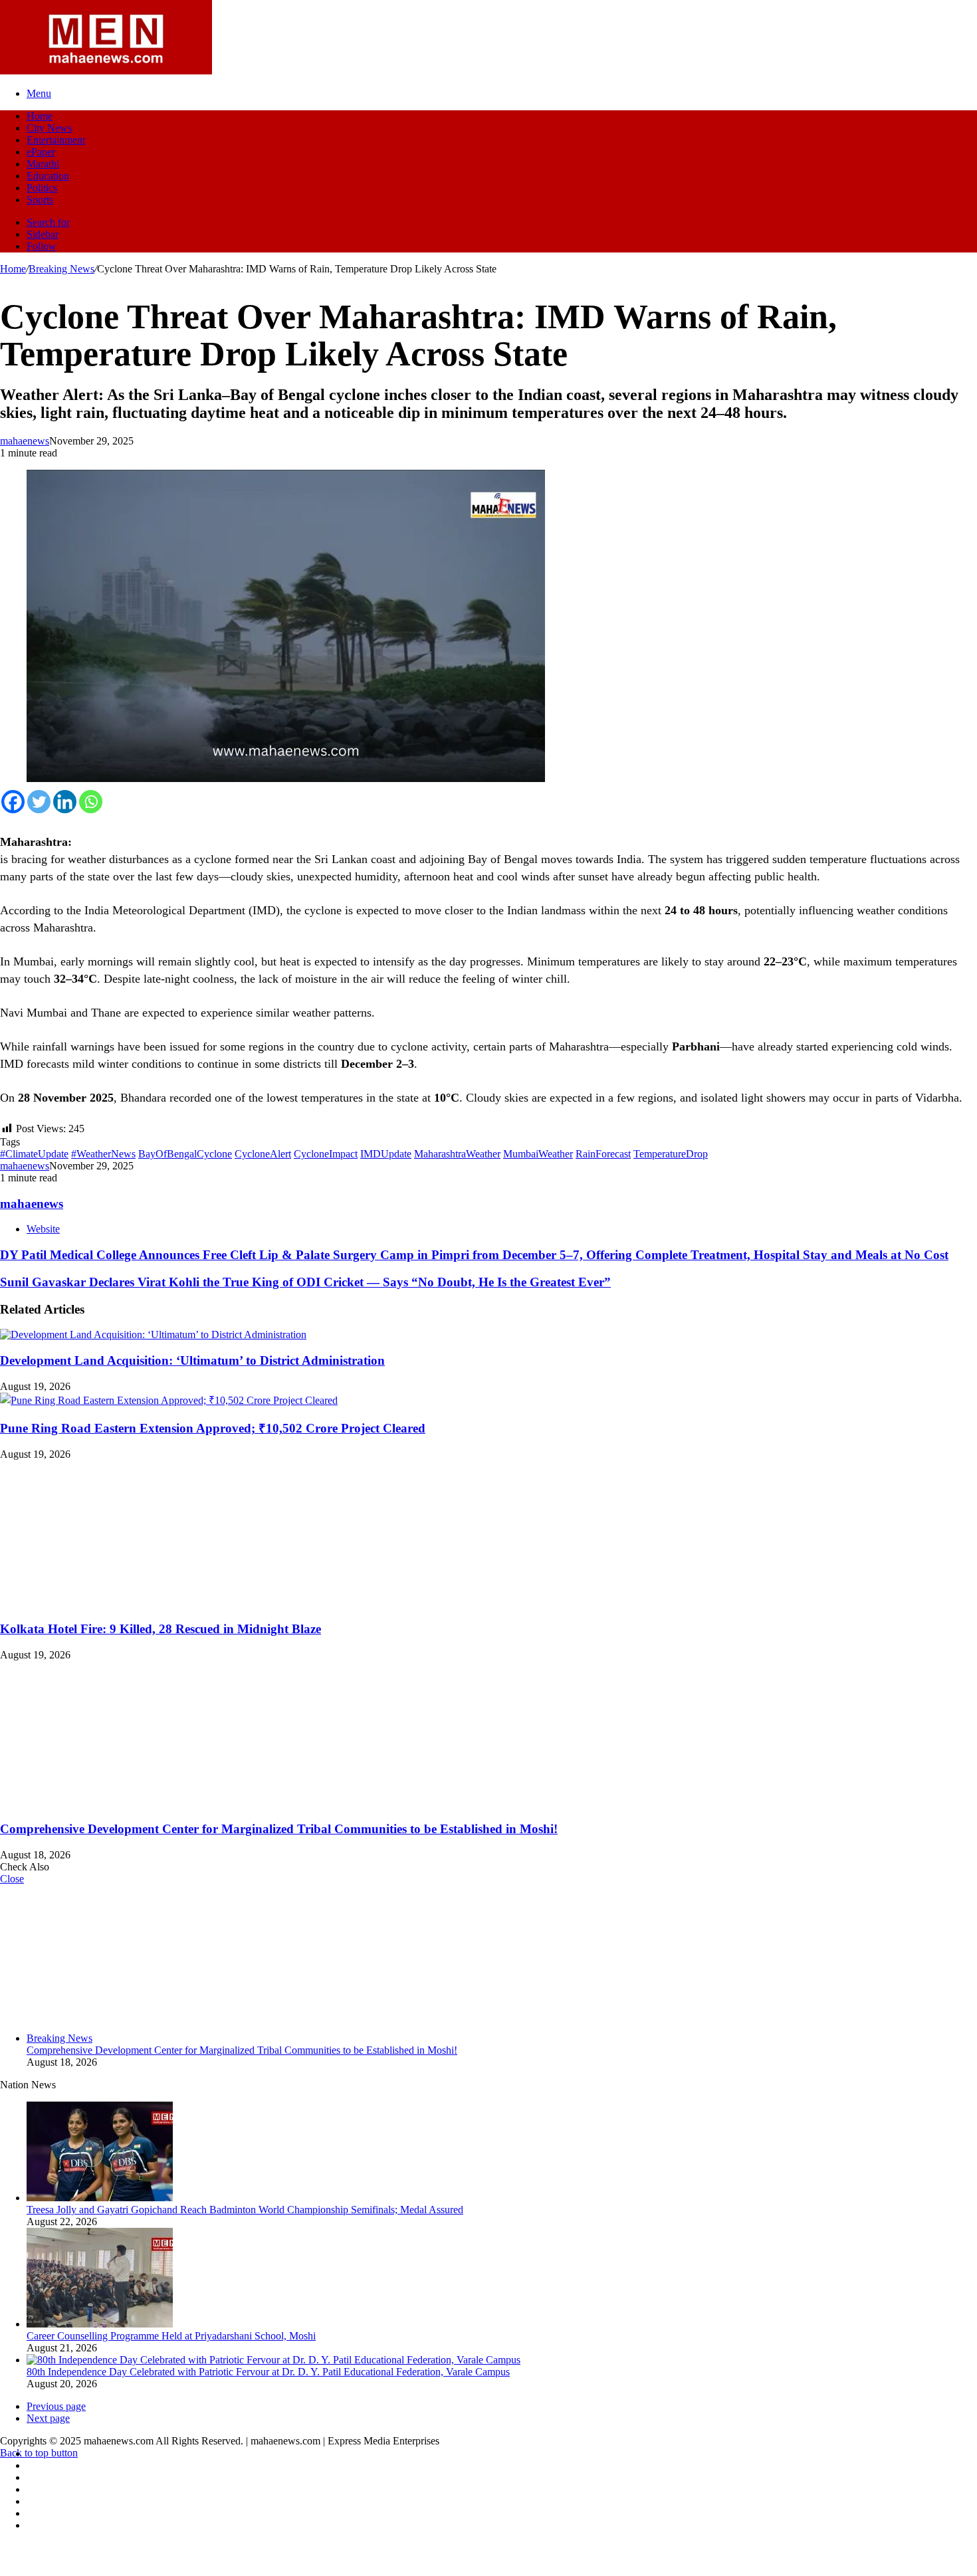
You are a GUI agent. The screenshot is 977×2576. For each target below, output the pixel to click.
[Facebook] (13, 802)
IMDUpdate (386, 1154)
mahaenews (25, 441)
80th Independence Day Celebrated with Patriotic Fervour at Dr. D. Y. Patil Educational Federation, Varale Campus (268, 2372)
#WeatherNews (103, 1154)
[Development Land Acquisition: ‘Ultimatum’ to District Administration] (153, 1335)
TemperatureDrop (671, 1154)
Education (48, 176)
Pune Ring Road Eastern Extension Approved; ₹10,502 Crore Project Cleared (213, 1428)
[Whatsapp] (91, 802)
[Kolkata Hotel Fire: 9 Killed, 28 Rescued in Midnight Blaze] (130, 1603)
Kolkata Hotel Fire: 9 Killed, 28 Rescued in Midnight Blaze (161, 1629)
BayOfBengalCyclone (185, 1154)
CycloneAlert (263, 1154)
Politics (42, 188)
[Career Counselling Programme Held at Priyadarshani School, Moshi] (100, 2324)
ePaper (41, 152)
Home (40, 116)
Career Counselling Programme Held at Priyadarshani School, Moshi (171, 2336)
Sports (40, 200)
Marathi (43, 164)
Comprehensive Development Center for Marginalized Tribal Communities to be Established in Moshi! (279, 1829)
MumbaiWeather (538, 1154)
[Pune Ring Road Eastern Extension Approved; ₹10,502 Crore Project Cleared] (169, 1400)
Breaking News (61, 269)
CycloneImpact (326, 1154)
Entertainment (56, 140)
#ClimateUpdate (34, 1154)
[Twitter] (39, 802)
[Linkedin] (65, 802)
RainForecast (603, 1154)
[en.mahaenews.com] (106, 71)
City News (49, 128)
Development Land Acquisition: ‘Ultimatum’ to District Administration (192, 1360)
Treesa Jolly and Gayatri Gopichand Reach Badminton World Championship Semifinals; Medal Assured (245, 2210)
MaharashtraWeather (457, 1154)
